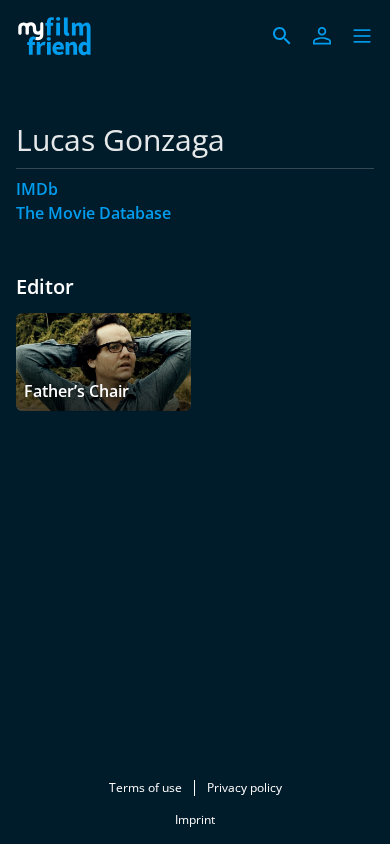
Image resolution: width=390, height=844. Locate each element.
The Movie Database (93, 213)
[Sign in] (322, 36)
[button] (362, 36)
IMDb (37, 189)
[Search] (282, 36)
